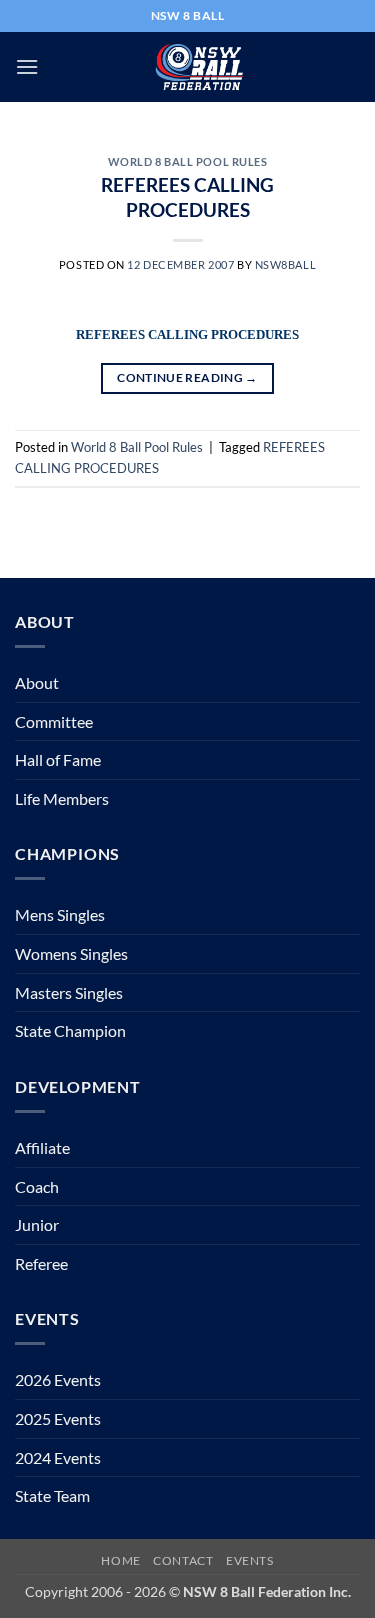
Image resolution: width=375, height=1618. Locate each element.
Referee (41, 1263)
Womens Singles (71, 953)
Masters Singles (69, 992)
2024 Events (58, 1457)
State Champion (70, 1030)
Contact (183, 1560)
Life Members (62, 798)
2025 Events (58, 1418)
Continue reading (187, 377)
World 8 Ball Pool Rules (188, 161)
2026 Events (58, 1379)
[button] (27, 66)
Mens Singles (60, 914)
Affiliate (42, 1147)
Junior (37, 1224)
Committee (54, 721)
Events (250, 1560)
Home (120, 1560)
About (37, 682)
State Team (52, 1495)
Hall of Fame (58, 759)
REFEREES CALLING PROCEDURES (187, 197)
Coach (37, 1186)
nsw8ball (285, 264)
